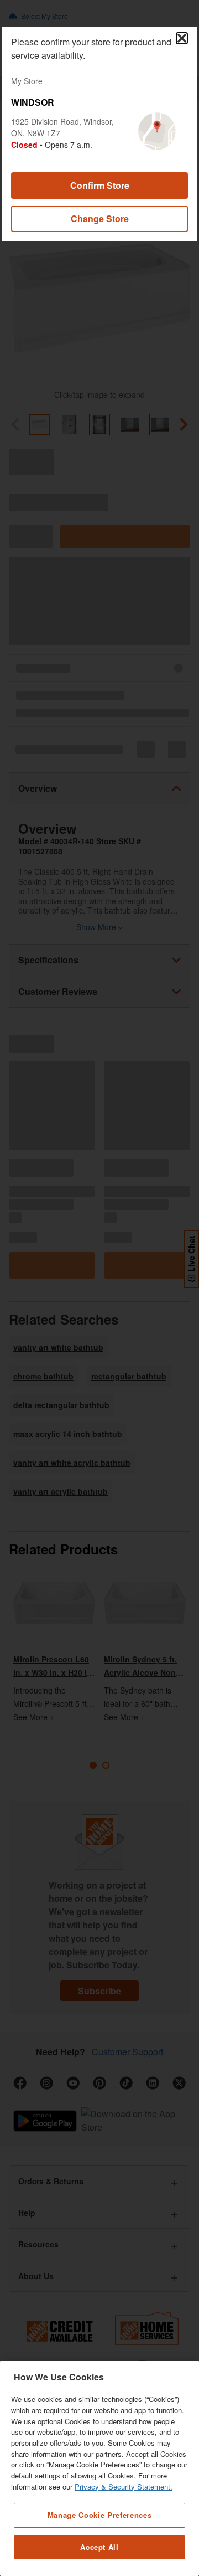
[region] (99, 2468)
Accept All (99, 2547)
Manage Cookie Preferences (99, 2515)
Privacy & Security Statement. (124, 2487)
